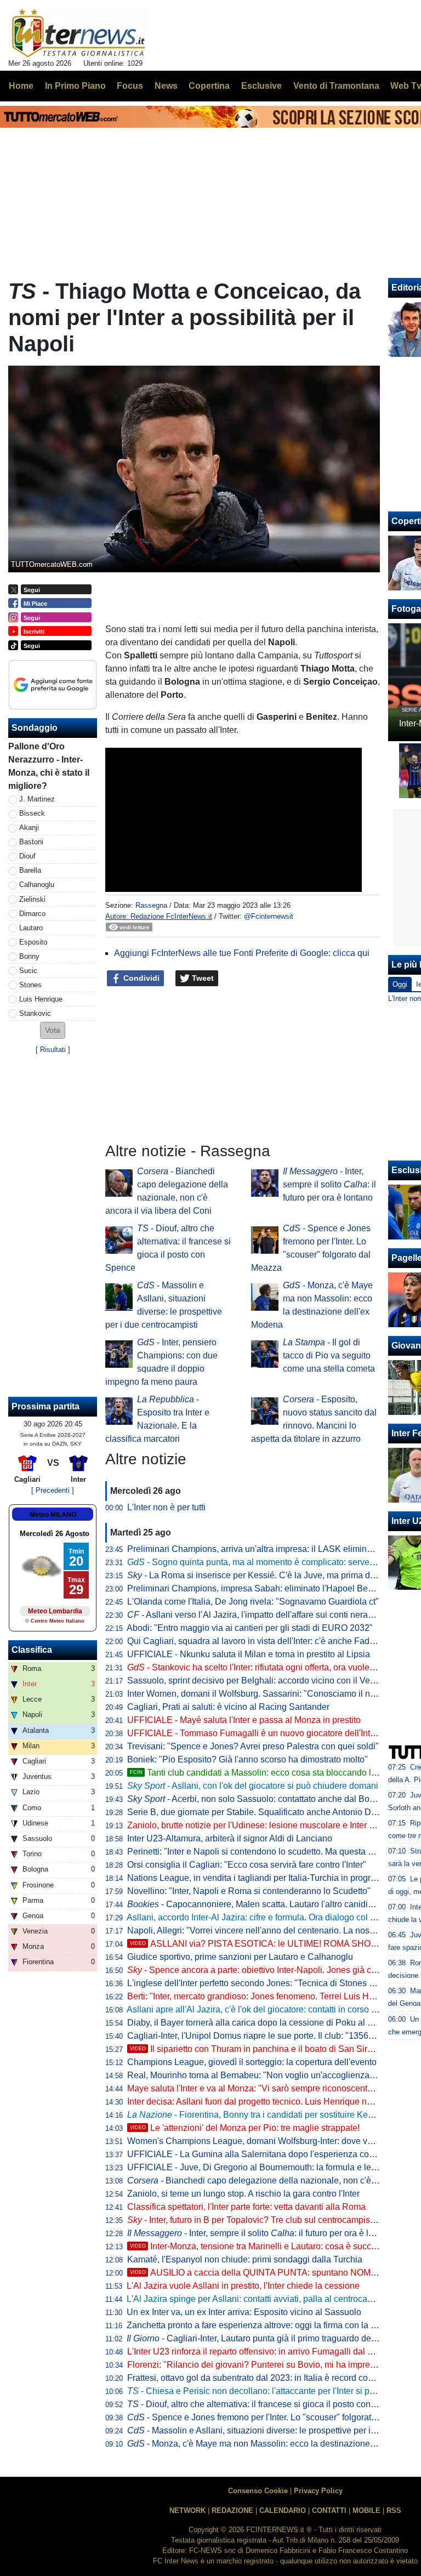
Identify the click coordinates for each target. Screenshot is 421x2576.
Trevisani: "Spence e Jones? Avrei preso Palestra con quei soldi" (253, 1746)
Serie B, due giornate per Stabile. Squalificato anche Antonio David (257, 1812)
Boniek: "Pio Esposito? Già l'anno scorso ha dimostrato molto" (248, 1759)
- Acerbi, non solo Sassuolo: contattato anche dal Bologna (259, 1799)
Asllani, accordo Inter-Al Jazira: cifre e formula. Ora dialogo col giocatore (266, 1917)
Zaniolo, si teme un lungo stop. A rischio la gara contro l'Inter (243, 2194)
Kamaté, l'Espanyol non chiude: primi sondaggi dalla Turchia (245, 2259)
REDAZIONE (232, 2510)
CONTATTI (329, 2510)
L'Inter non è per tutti (166, 1507)
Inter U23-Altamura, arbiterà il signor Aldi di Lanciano (230, 1838)
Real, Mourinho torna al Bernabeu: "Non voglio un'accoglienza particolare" (272, 2075)
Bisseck (32, 813)
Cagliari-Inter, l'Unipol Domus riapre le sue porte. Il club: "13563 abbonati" (270, 2036)
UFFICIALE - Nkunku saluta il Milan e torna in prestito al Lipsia (249, 1654)
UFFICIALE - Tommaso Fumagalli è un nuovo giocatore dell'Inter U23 (262, 1733)
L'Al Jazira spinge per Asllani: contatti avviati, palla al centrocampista (260, 2299)
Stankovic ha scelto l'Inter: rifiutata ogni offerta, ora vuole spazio (262, 1667)
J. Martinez (37, 799)
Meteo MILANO (53, 1515)
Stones (30, 985)
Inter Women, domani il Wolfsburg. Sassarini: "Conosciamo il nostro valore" (273, 1694)
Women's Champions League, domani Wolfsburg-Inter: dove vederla (260, 2141)
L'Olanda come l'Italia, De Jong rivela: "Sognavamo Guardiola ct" (253, 1602)
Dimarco (32, 914)
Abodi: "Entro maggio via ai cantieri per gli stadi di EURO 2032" (250, 1628)
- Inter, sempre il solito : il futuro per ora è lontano (329, 1184)
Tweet (202, 978)
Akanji (29, 828)
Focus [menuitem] (130, 86)
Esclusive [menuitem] (261, 86)
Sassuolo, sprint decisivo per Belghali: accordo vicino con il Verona (257, 1681)
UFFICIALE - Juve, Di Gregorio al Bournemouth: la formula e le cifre (258, 2167)
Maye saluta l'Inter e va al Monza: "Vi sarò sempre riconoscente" (251, 2088)
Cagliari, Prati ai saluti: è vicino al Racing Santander (228, 1707)
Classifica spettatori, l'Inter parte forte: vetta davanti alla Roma (246, 2207)
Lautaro (31, 928)
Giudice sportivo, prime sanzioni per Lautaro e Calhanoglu (240, 1957)
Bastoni (31, 842)
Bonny (29, 956)
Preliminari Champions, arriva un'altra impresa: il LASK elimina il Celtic (265, 1549)
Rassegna (151, 905)
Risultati (53, 1050)
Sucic (28, 971)
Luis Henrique (41, 999)
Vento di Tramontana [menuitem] (336, 86)
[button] (53, 1030)
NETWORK (187, 2510)
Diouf (27, 856)
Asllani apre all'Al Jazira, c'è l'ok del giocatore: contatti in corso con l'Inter (268, 2009)
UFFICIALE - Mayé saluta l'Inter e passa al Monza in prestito (244, 1720)
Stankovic (35, 1013)
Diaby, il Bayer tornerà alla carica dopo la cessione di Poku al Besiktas (264, 2023)
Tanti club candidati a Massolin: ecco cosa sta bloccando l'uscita (263, 1773)
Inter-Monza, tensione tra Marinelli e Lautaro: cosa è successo (260, 2246)
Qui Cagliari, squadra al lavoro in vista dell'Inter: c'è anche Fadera (255, 1641)
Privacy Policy (318, 2491)
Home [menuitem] (21, 86)
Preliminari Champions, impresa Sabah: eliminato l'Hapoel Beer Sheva (265, 1588)
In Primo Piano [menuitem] (75, 86)
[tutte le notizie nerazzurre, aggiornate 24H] (79, 33)
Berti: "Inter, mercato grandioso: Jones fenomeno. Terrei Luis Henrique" (264, 1996)
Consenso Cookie (258, 2491)
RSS (394, 2510)
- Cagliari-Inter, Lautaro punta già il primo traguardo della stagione (271, 2338)
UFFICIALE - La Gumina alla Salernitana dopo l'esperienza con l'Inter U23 (271, 2154)
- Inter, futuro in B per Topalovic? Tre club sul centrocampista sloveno (269, 2220)
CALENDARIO (283, 2510)
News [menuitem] (166, 86)
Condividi (140, 978)
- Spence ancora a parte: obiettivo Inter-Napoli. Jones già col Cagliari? (272, 1970)
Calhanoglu (37, 885)
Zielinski (32, 899)
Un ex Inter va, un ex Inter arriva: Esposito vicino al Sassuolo (244, 2312)
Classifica (32, 1650)
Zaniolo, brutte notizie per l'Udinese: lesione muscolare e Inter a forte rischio (274, 1825)
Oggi (400, 984)
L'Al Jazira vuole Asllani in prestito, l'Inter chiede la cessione (243, 2286)
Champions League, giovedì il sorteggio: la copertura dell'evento (252, 2062)
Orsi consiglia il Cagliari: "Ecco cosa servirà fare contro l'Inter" (247, 1865)
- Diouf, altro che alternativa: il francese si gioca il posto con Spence (265, 2404)
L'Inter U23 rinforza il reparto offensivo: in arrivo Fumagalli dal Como (259, 2352)
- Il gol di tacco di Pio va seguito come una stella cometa (329, 1355)
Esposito (33, 942)
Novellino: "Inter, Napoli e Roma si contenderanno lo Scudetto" (249, 1891)
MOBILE (366, 2510)
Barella (30, 870)
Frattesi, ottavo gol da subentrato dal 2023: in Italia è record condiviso (261, 2378)
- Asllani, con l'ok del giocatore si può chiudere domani (253, 1786)
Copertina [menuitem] (209, 86)
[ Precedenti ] (53, 1490)
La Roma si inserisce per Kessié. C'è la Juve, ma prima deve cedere (270, 1575)
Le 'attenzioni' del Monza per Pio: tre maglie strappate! (245, 2128)
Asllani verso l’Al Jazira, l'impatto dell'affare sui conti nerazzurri (258, 1615)
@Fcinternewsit (269, 916)
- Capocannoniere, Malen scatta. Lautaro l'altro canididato (256, 1904)
